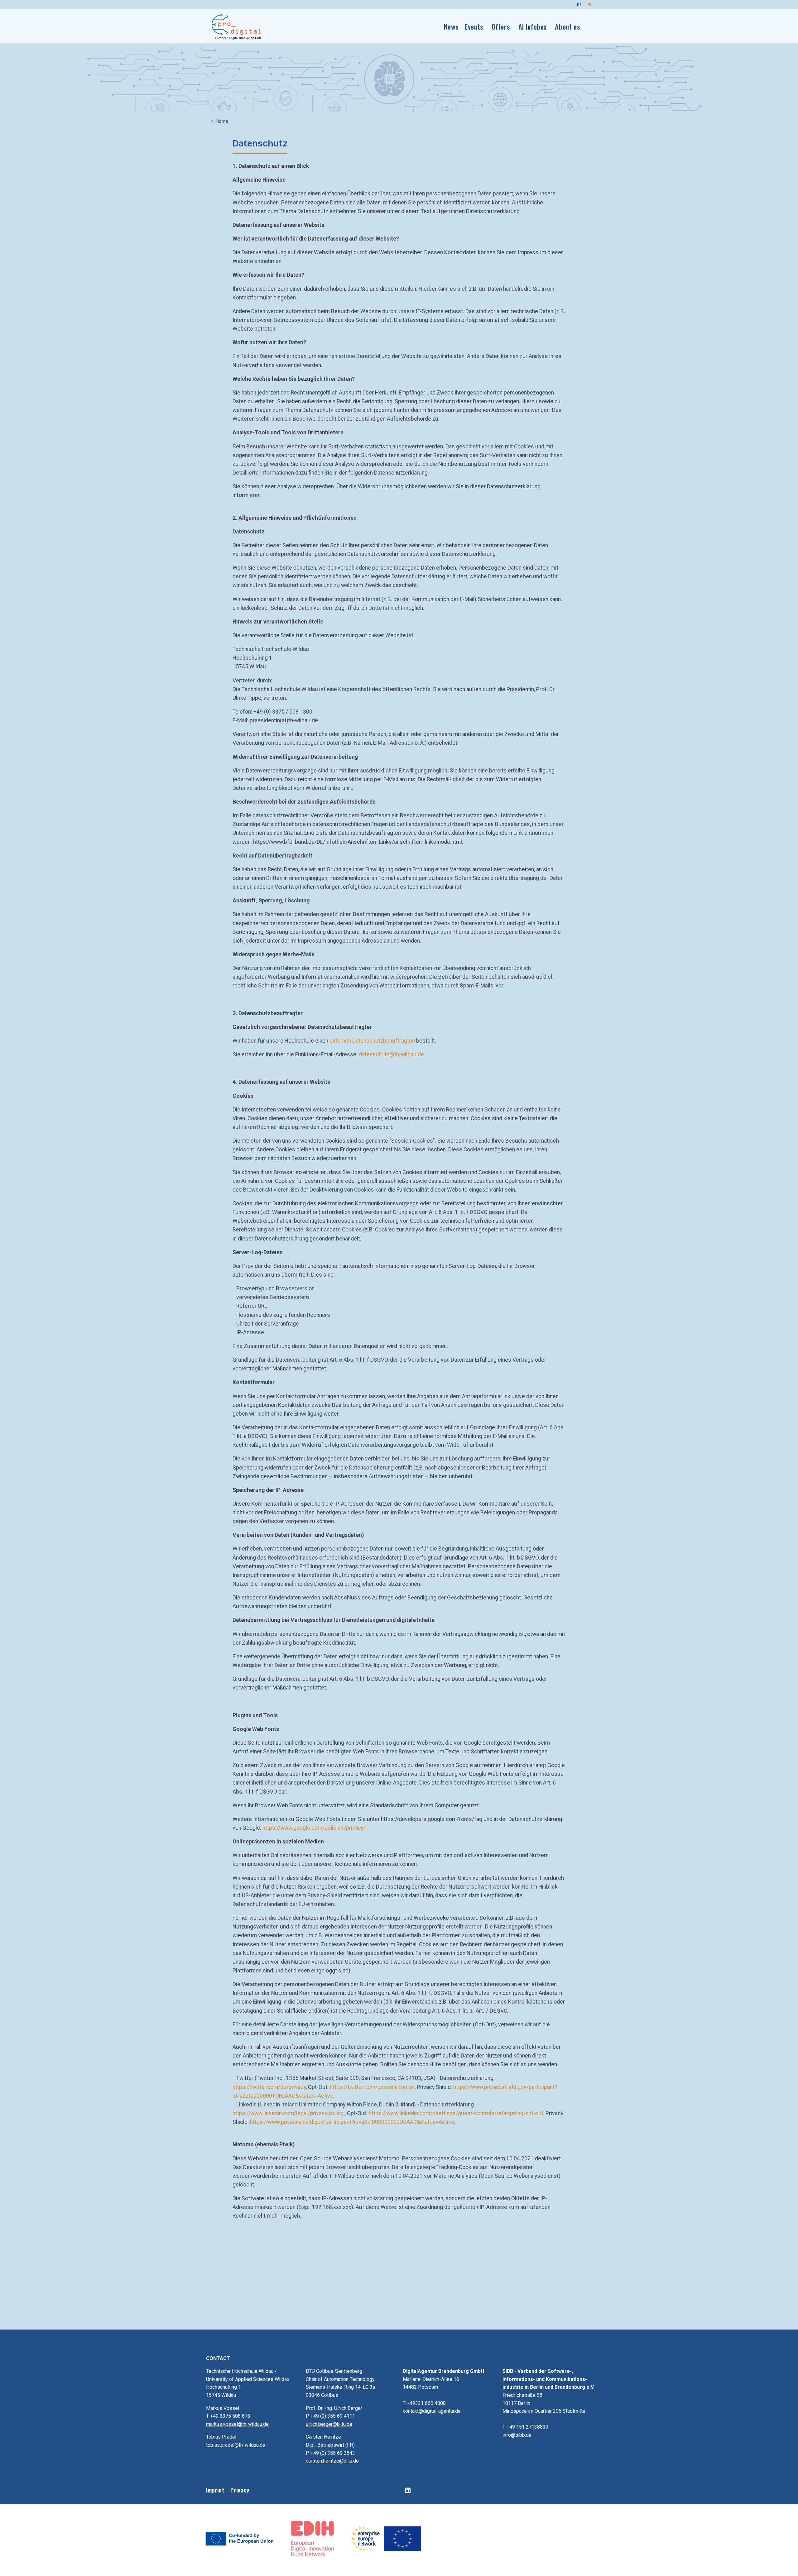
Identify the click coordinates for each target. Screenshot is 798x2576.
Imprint (215, 2490)
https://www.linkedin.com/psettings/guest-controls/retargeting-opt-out (456, 2113)
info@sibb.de (517, 2435)
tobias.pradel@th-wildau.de (236, 2445)
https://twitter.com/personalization (372, 2087)
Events (474, 26)
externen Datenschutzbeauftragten (372, 1041)
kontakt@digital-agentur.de (432, 2411)
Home (222, 121)
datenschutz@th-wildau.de (391, 1054)
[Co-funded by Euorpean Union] (240, 2538)
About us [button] (567, 26)
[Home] (237, 26)
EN (590, 5)
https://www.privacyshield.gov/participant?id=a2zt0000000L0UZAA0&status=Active (352, 2122)
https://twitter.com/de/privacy (269, 2087)
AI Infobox (533, 26)
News (451, 26)
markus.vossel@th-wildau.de (237, 2424)
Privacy (240, 2490)
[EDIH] (313, 2538)
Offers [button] (501, 26)
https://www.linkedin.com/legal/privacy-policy (288, 2113)
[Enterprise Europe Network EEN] (386, 2538)
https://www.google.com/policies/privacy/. (315, 1828)
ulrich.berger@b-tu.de (329, 2424)
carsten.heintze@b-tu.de (332, 2461)
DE (579, 5)
